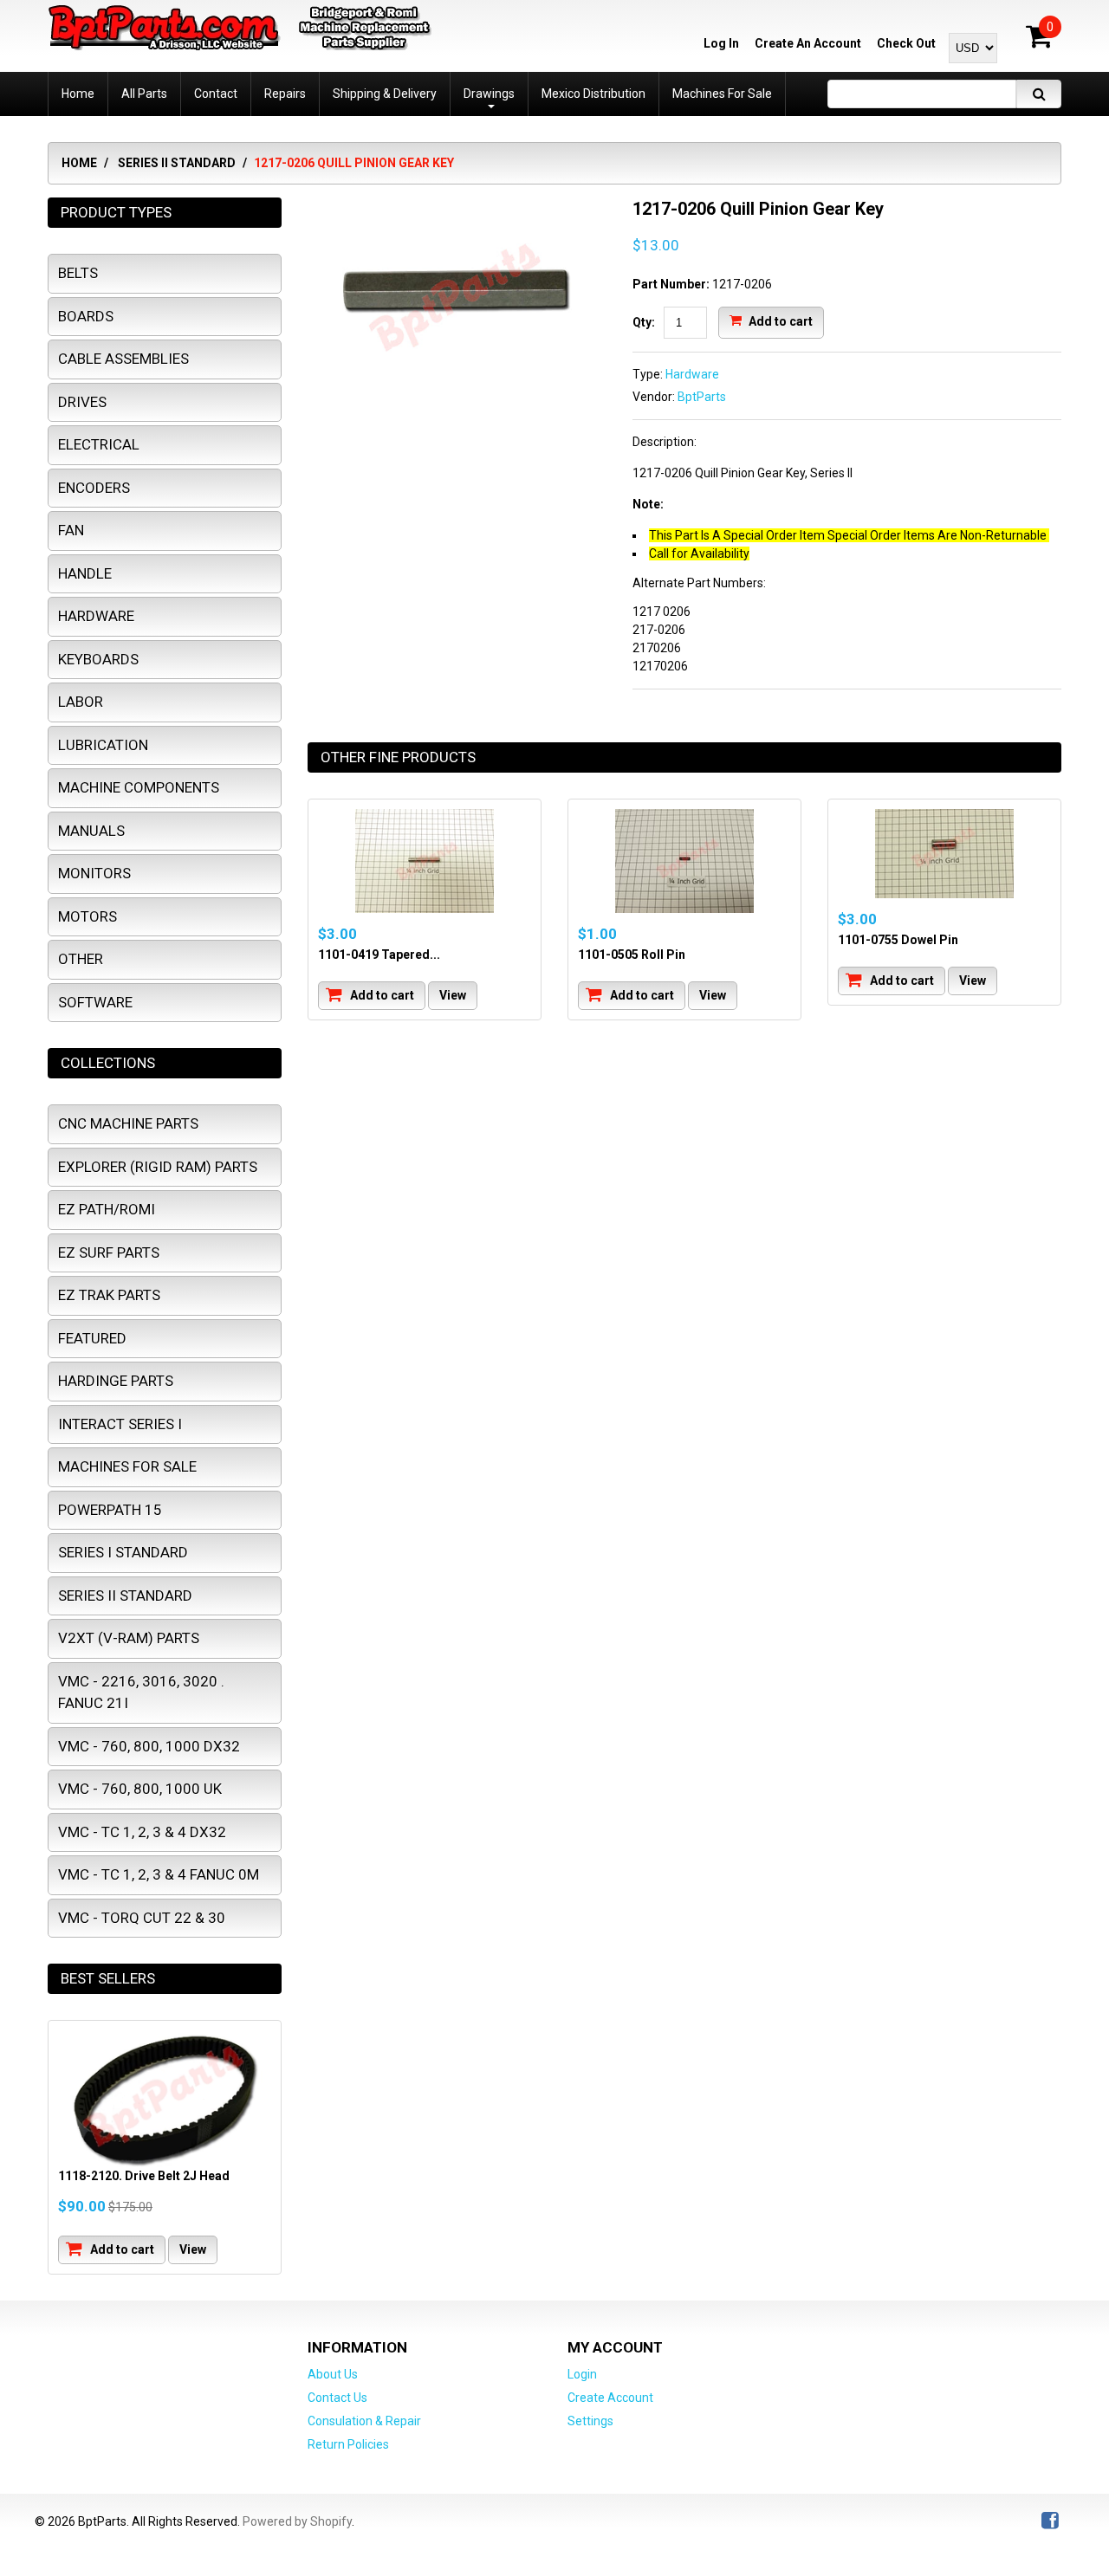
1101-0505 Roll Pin (632, 955)
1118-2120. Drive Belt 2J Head (144, 2176)
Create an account (808, 43)
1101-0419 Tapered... (379, 955)
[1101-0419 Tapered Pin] (425, 861)
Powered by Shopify (297, 2521)
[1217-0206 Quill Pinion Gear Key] (457, 206)
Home (79, 163)
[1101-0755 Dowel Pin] (944, 854)
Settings (590, 2421)
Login (582, 2374)
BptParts (702, 397)
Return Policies (348, 2444)
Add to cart (779, 320)
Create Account (610, 2398)
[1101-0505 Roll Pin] (684, 861)
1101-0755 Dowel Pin (898, 940)
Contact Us (337, 2398)
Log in (721, 43)
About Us (333, 2374)
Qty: (644, 322)
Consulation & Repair (364, 2421)
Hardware (692, 374)
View (453, 995)
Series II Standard (177, 163)
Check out (906, 43)
